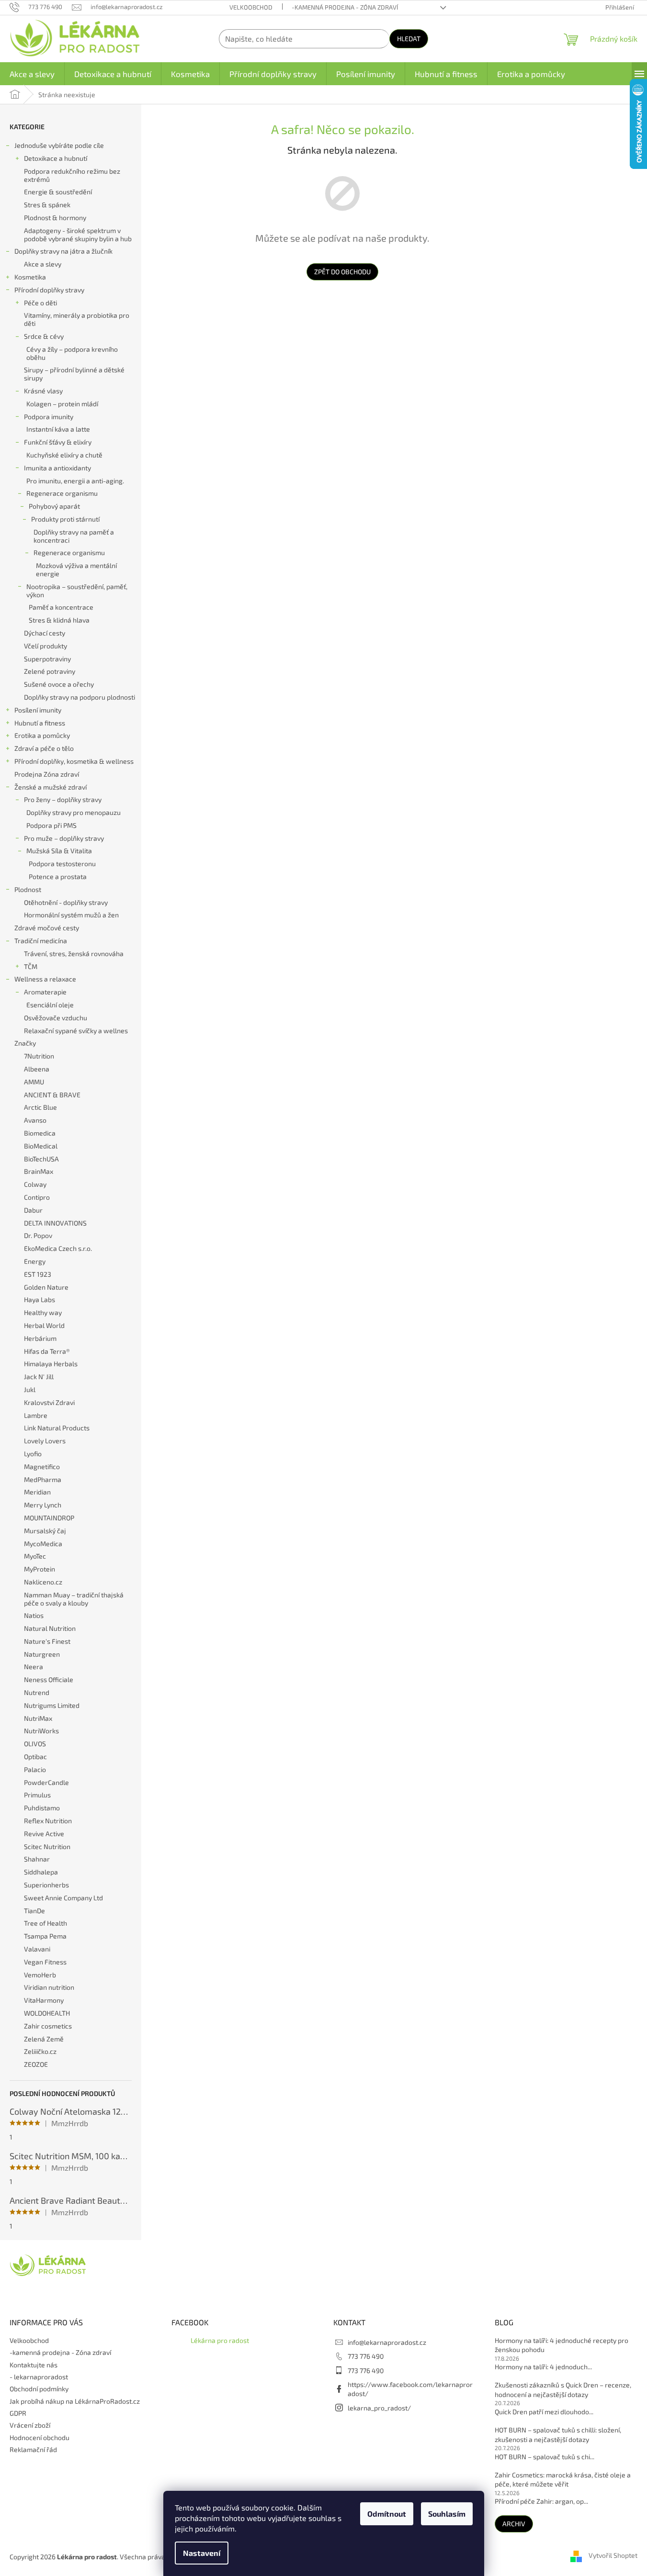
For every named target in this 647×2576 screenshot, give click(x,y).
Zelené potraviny (50, 671)
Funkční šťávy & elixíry (58, 442)
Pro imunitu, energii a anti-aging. (75, 481)
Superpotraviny (47, 659)
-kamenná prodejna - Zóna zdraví (345, 7)
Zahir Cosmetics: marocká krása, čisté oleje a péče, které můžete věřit (563, 2479)
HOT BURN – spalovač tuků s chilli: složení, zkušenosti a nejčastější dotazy (558, 2434)
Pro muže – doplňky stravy (64, 838)
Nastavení (202, 2553)
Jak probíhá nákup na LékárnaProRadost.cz (75, 2401)
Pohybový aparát (54, 506)
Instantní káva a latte (58, 429)
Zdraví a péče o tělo (44, 748)
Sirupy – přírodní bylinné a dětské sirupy (74, 374)
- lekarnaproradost (39, 2377)
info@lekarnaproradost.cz (387, 2342)
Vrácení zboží (30, 2425)
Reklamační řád (33, 2449)
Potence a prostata (58, 876)
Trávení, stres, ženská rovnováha (74, 953)
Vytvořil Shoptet (613, 2556)
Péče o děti (40, 303)
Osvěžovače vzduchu (56, 1018)
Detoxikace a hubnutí (56, 158)
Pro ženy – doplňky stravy (63, 799)
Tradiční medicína (41, 941)
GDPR (18, 2413)
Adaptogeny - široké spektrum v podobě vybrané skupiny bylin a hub (78, 234)
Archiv (514, 2524)
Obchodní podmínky (39, 2389)
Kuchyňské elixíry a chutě (64, 455)
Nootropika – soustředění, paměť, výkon (77, 591)
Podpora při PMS (51, 825)
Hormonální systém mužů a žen (71, 915)
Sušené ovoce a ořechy (59, 684)
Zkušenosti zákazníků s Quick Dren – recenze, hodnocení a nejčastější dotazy (563, 2389)
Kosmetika (30, 277)
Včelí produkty (45, 646)
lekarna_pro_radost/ (379, 2408)
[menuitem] (32, 74)
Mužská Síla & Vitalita (59, 851)
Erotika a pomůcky (42, 735)
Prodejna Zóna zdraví (47, 774)
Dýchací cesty (45, 633)
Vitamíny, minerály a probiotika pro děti (77, 319)
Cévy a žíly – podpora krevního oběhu (72, 353)
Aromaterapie (45, 992)
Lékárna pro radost (220, 2340)
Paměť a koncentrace (61, 607)
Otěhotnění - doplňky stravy (66, 902)
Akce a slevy (43, 264)
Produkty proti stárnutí (65, 519)
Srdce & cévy (44, 336)
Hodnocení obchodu (40, 2437)
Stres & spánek (47, 205)
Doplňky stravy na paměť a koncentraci (74, 536)
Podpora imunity (49, 417)
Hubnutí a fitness (40, 723)
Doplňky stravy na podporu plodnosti (79, 697)
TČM (31, 966)
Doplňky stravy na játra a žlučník (63, 251)
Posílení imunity (38, 710)
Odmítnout (387, 2514)
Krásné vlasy (43, 391)
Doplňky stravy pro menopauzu (74, 812)
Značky (25, 1043)
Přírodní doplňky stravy (49, 290)
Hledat (409, 39)
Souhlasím (447, 2514)
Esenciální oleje (50, 1005)
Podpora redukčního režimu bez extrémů (72, 175)
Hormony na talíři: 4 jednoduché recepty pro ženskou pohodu (562, 2345)
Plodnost (28, 889)
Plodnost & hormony (55, 217)
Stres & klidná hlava (59, 620)
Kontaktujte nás (34, 2365)
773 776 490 (366, 2356)
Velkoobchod (251, 7)
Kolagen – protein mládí (62, 404)
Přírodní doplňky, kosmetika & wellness (74, 761)
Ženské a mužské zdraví (51, 787)
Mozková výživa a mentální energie (76, 569)
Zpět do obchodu (342, 272)
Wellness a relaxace (45, 979)
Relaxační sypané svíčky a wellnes (76, 1031)
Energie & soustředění (58, 192)
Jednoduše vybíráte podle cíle (59, 145)
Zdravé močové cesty (47, 928)
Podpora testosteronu (62, 864)
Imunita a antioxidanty (57, 468)
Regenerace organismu (62, 493)
